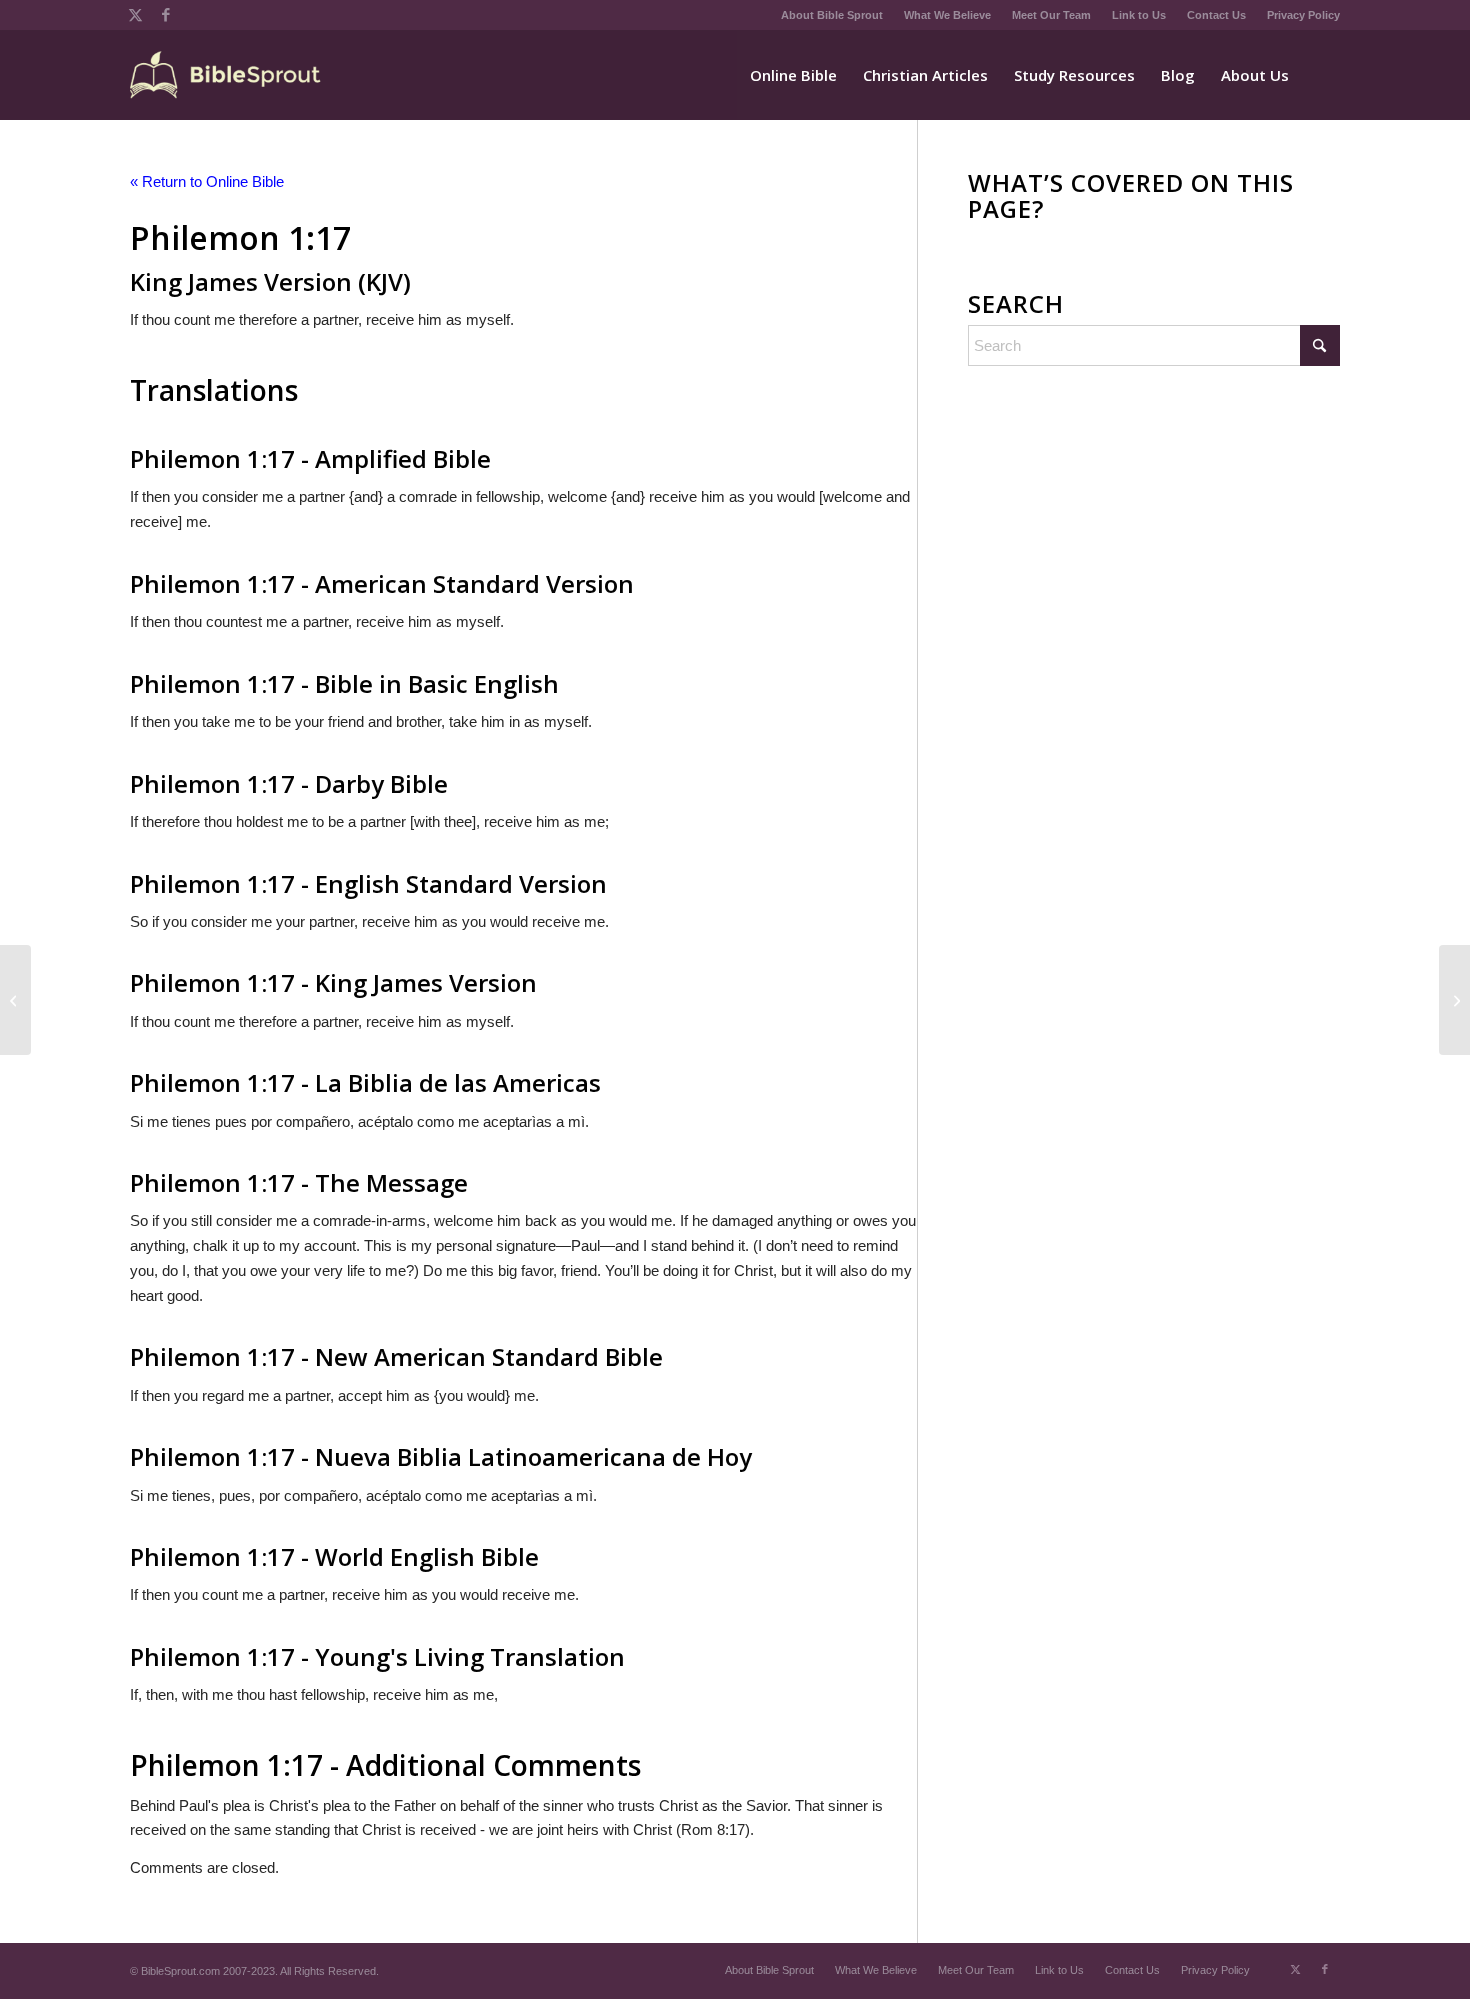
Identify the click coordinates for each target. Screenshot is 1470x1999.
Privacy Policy (1303, 15)
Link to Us (1139, 15)
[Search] (1321, 75)
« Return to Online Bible (207, 181)
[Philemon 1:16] (15, 1000)
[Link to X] (135, 15)
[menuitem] (832, 15)
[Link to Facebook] (166, 15)
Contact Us (1216, 15)
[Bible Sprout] (226, 75)
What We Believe (947, 15)
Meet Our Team (1051, 15)
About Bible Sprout (832, 15)
